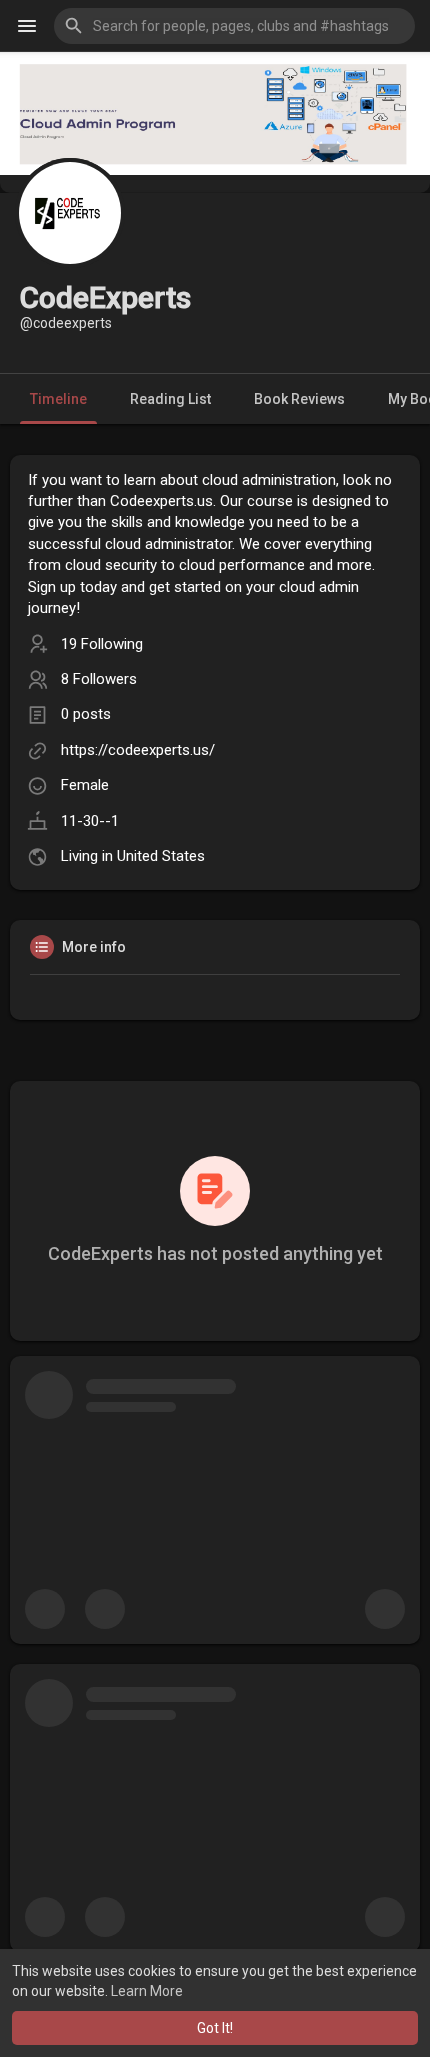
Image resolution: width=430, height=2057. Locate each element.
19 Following (102, 644)
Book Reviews (299, 399)
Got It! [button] (215, 2028)
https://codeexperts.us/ (138, 750)
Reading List (170, 399)
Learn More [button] (147, 1991)
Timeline (58, 399)
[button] (234, 26)
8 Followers (99, 679)
